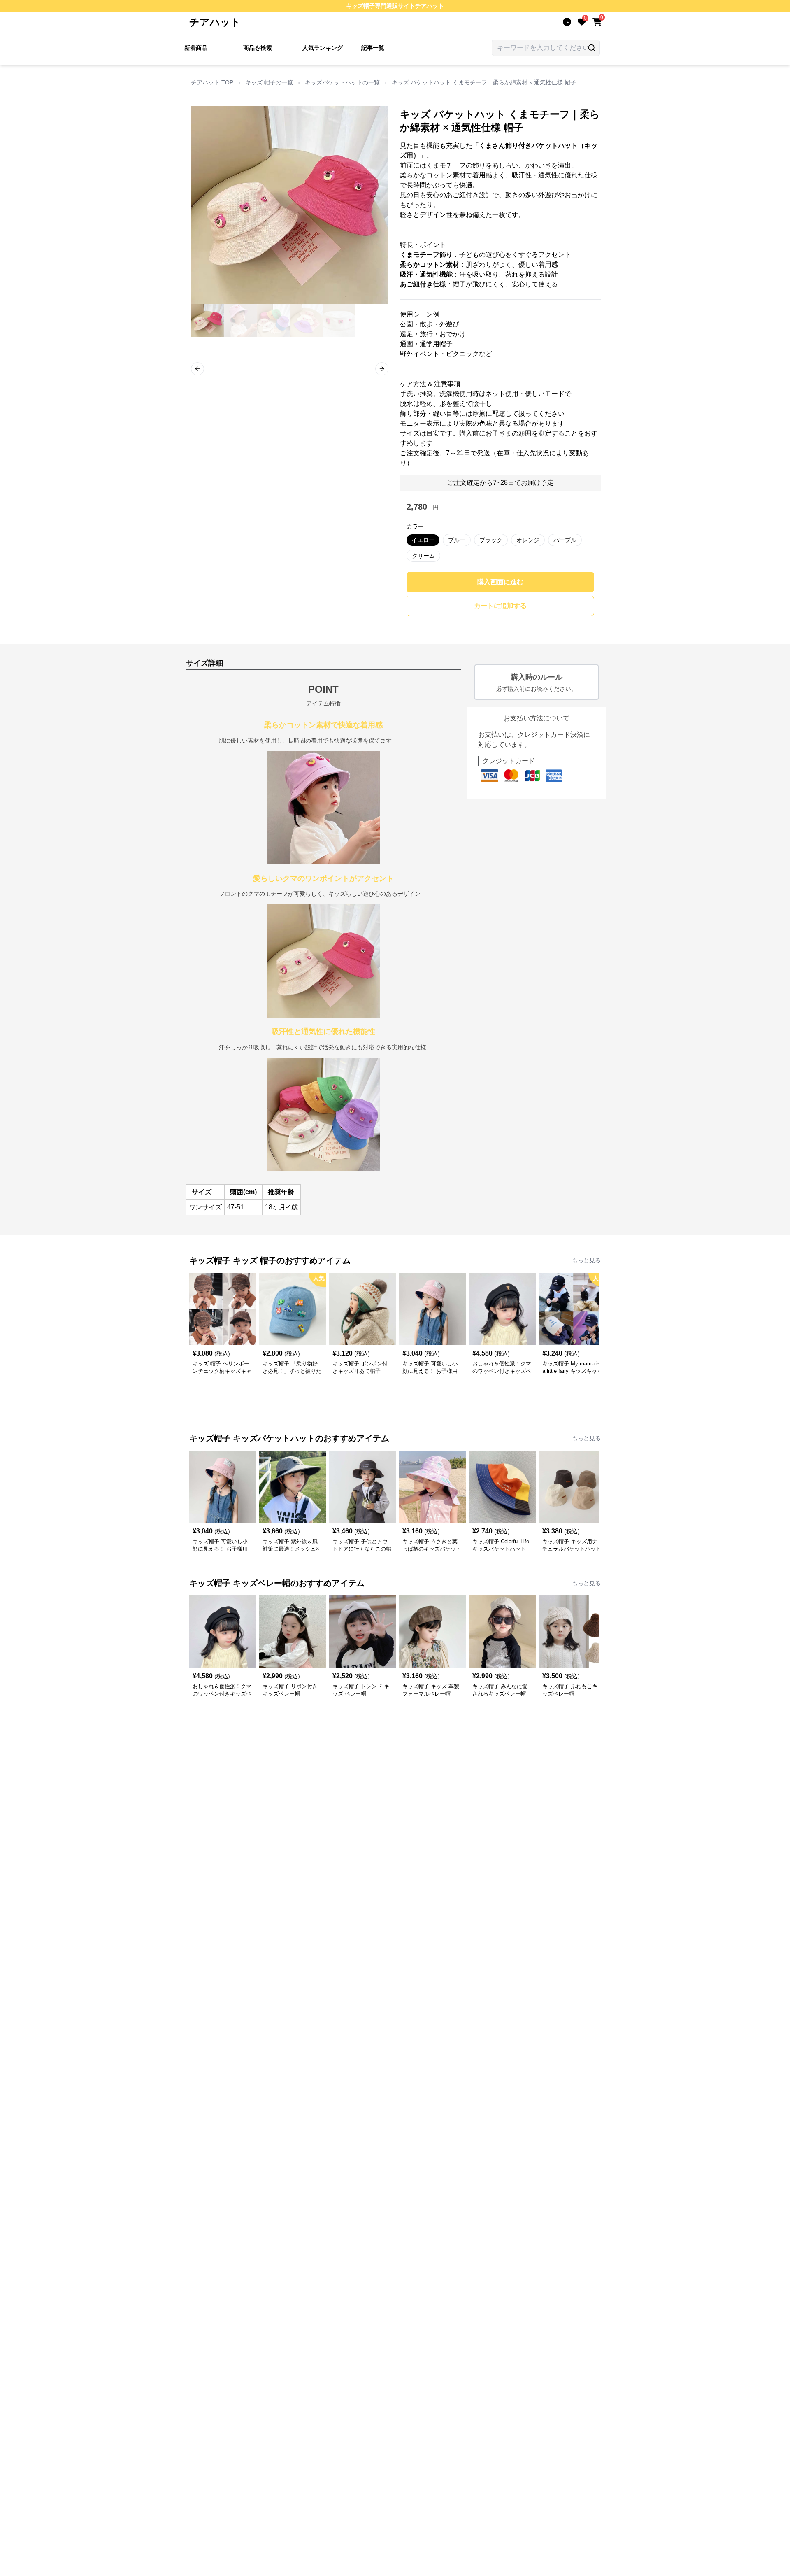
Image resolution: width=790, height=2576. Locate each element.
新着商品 (196, 48)
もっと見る (586, 1260)
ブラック (491, 540)
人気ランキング (323, 48)
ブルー (457, 540)
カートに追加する (500, 606)
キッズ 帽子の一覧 (269, 82)
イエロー (423, 540)
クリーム (423, 556)
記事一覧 (373, 48)
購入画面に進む (500, 582)
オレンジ (528, 540)
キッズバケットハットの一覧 (342, 82)
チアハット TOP (212, 82)
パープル (565, 540)
